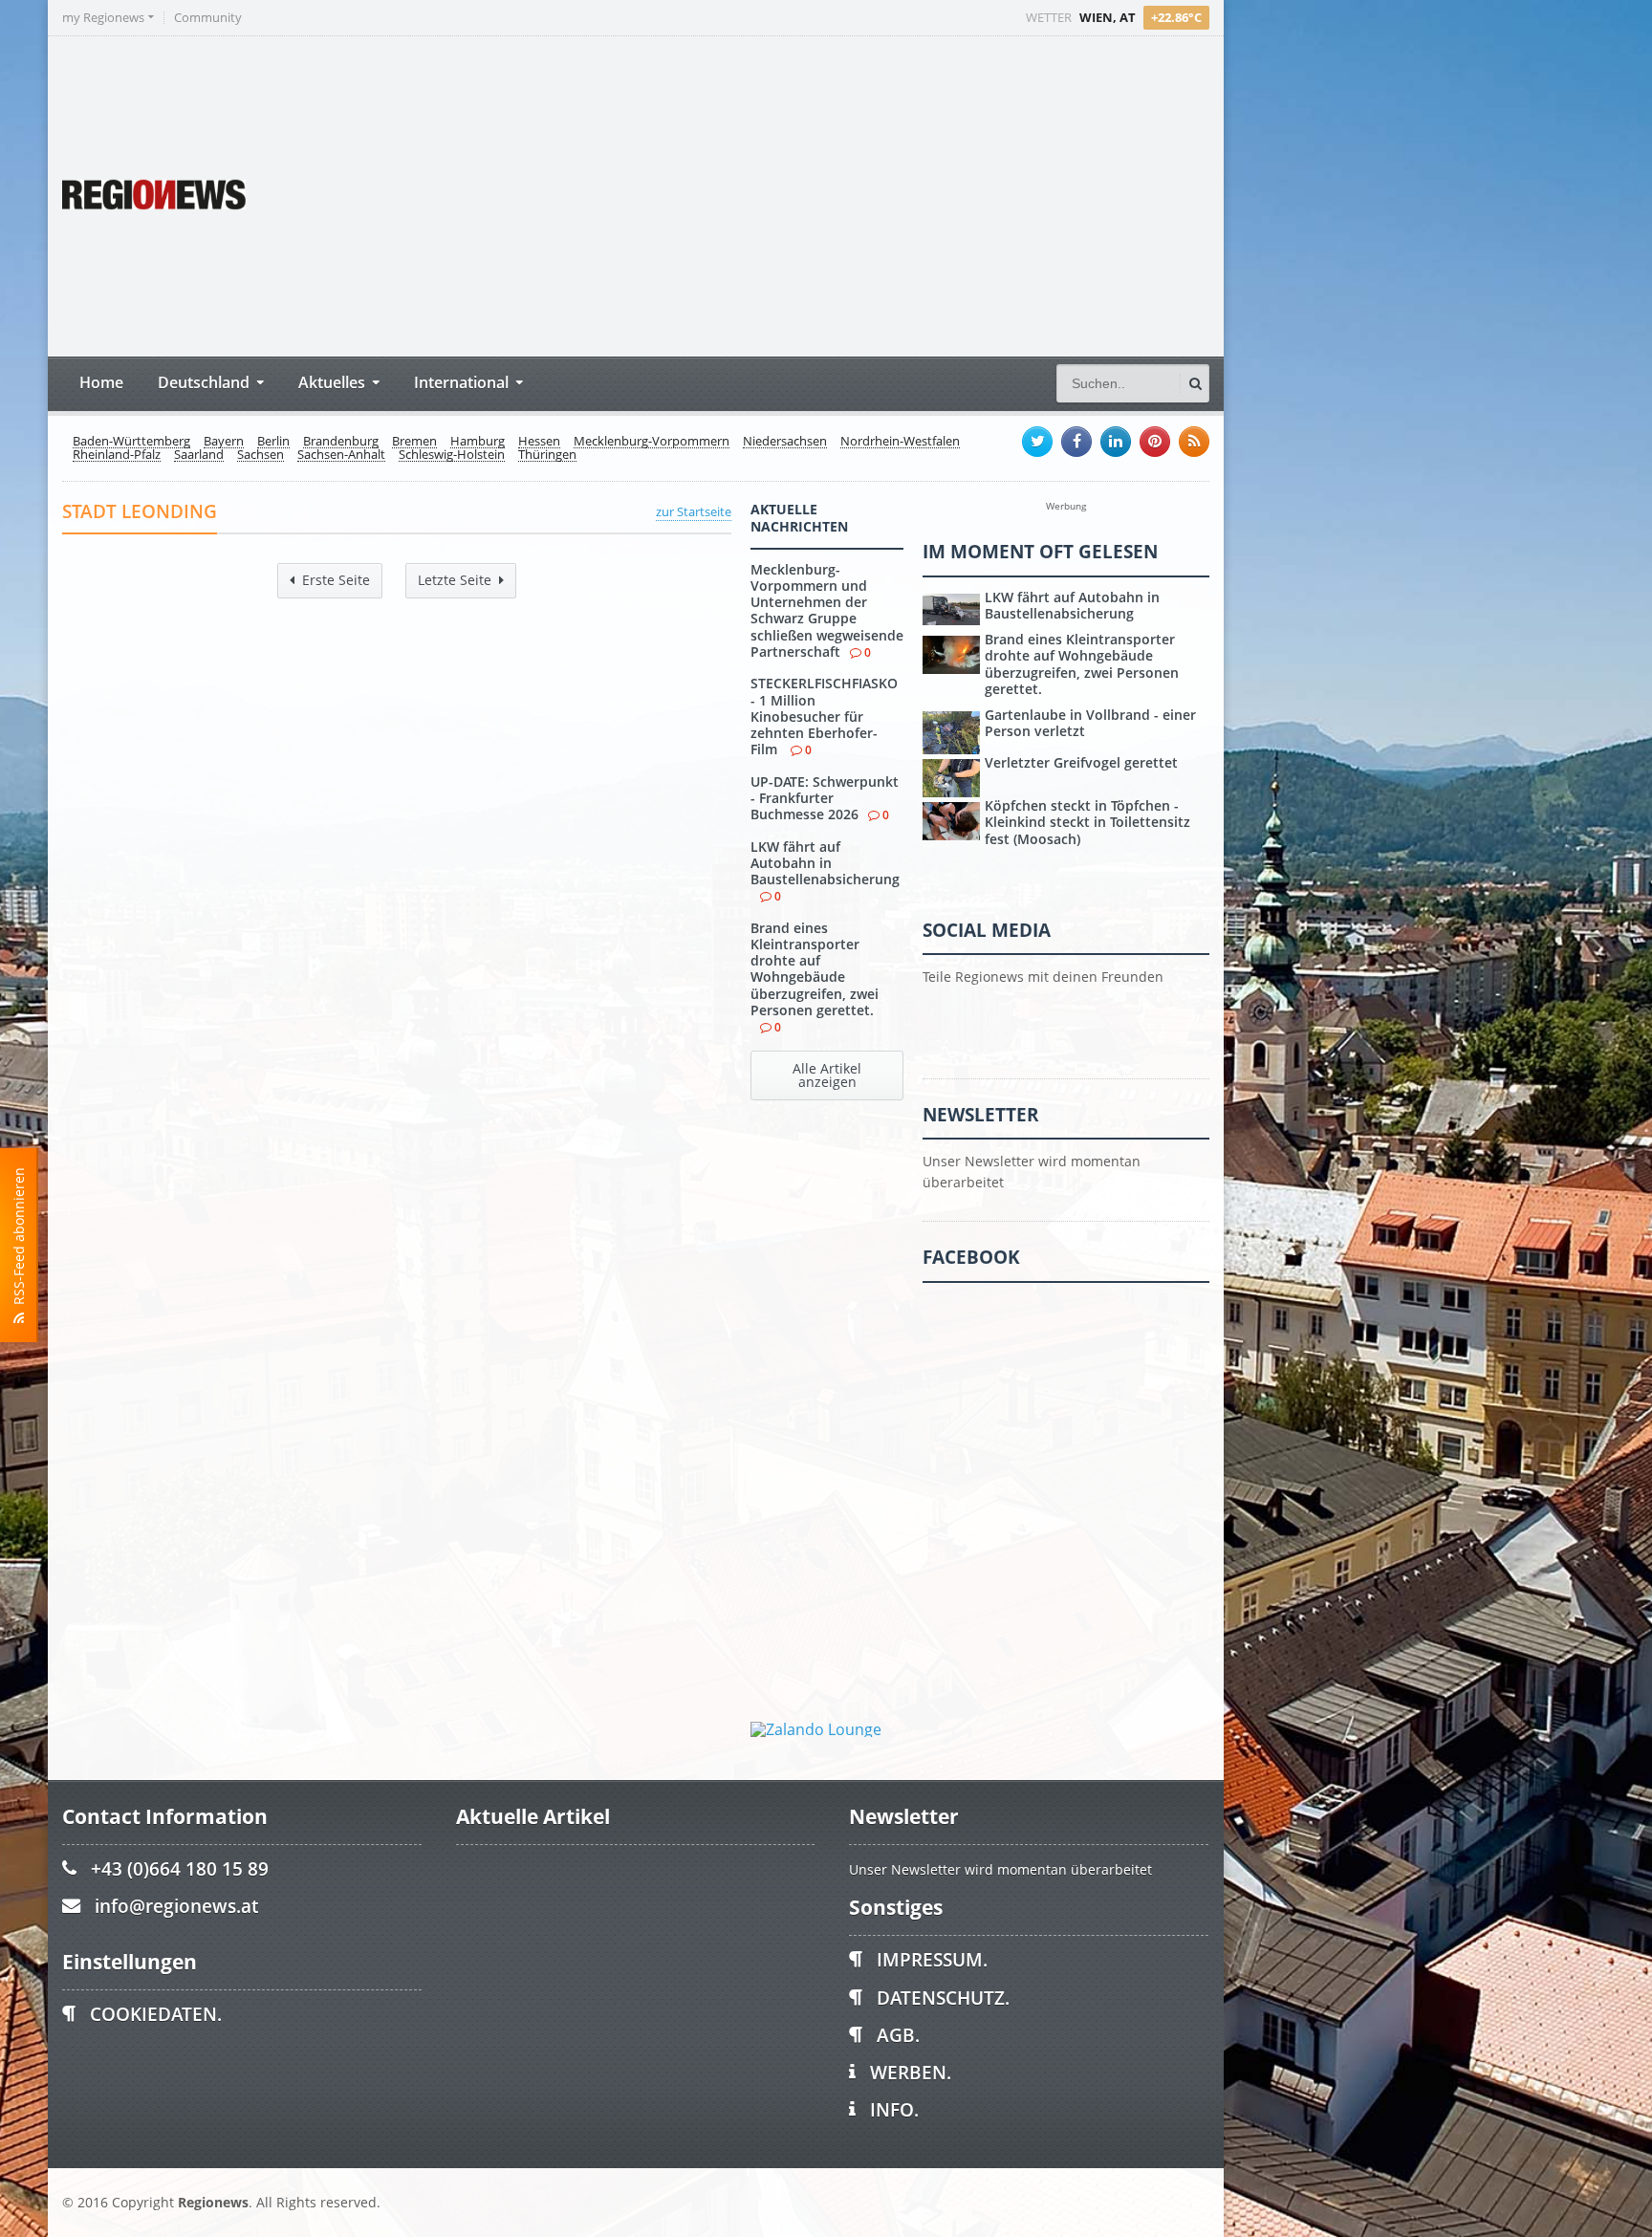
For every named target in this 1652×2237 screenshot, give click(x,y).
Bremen (414, 442)
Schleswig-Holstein (452, 455)
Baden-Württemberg (131, 442)
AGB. (898, 2035)
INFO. (894, 2109)
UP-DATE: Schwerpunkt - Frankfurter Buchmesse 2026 (825, 798)
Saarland (199, 455)
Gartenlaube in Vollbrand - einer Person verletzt (1090, 723)
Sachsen (261, 455)
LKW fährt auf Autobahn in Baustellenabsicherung (825, 863)
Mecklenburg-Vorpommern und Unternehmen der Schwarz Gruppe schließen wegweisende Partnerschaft (827, 610)
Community (208, 18)
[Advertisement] (851, 194)
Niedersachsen (785, 442)
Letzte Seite (455, 580)
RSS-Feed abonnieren (19, 1240)
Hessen (539, 442)
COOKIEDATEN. (156, 2014)
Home (101, 382)
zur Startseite (694, 511)
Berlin (273, 442)
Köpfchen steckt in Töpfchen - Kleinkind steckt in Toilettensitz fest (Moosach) (1087, 822)
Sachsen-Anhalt (341, 455)
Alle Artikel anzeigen (827, 1075)
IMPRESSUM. (932, 1959)
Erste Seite (336, 580)
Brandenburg (341, 442)
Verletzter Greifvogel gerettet (1081, 762)
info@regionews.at (176, 1906)
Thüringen (547, 455)
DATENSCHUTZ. (943, 1998)
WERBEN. (911, 2072)
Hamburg (478, 442)
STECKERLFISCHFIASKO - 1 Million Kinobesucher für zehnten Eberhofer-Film (824, 716)
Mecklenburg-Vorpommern (652, 442)
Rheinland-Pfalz (117, 455)
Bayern (224, 442)
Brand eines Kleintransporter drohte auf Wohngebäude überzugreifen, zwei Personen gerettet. (815, 969)
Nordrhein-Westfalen (900, 442)
